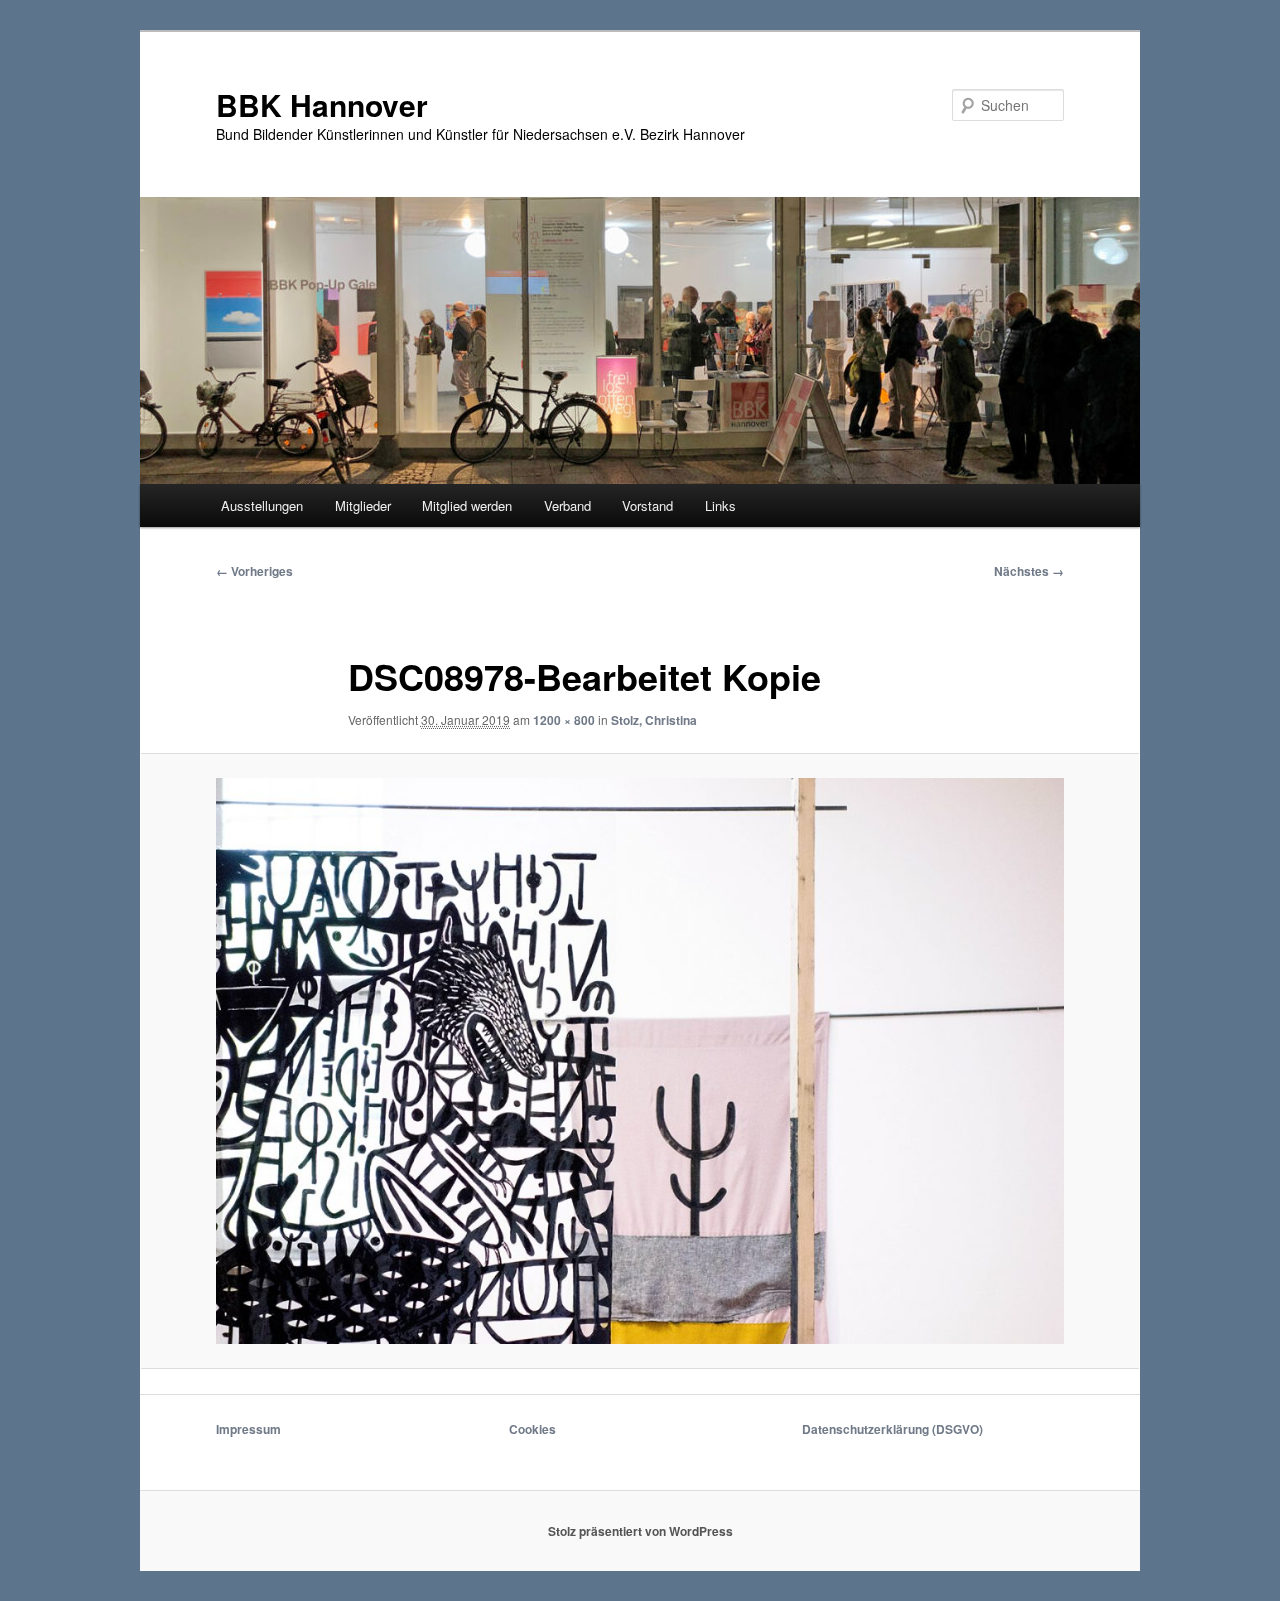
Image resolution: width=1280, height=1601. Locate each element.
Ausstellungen (262, 505)
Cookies (532, 1429)
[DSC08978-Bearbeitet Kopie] (640, 1061)
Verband (567, 505)
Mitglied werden (467, 505)
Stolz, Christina (654, 720)
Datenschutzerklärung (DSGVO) (892, 1429)
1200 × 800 (564, 720)
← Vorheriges (254, 571)
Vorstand (647, 505)
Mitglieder (363, 505)
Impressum (248, 1429)
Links (720, 505)
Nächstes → (1029, 571)
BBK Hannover (322, 104)
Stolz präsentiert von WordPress (640, 1531)
